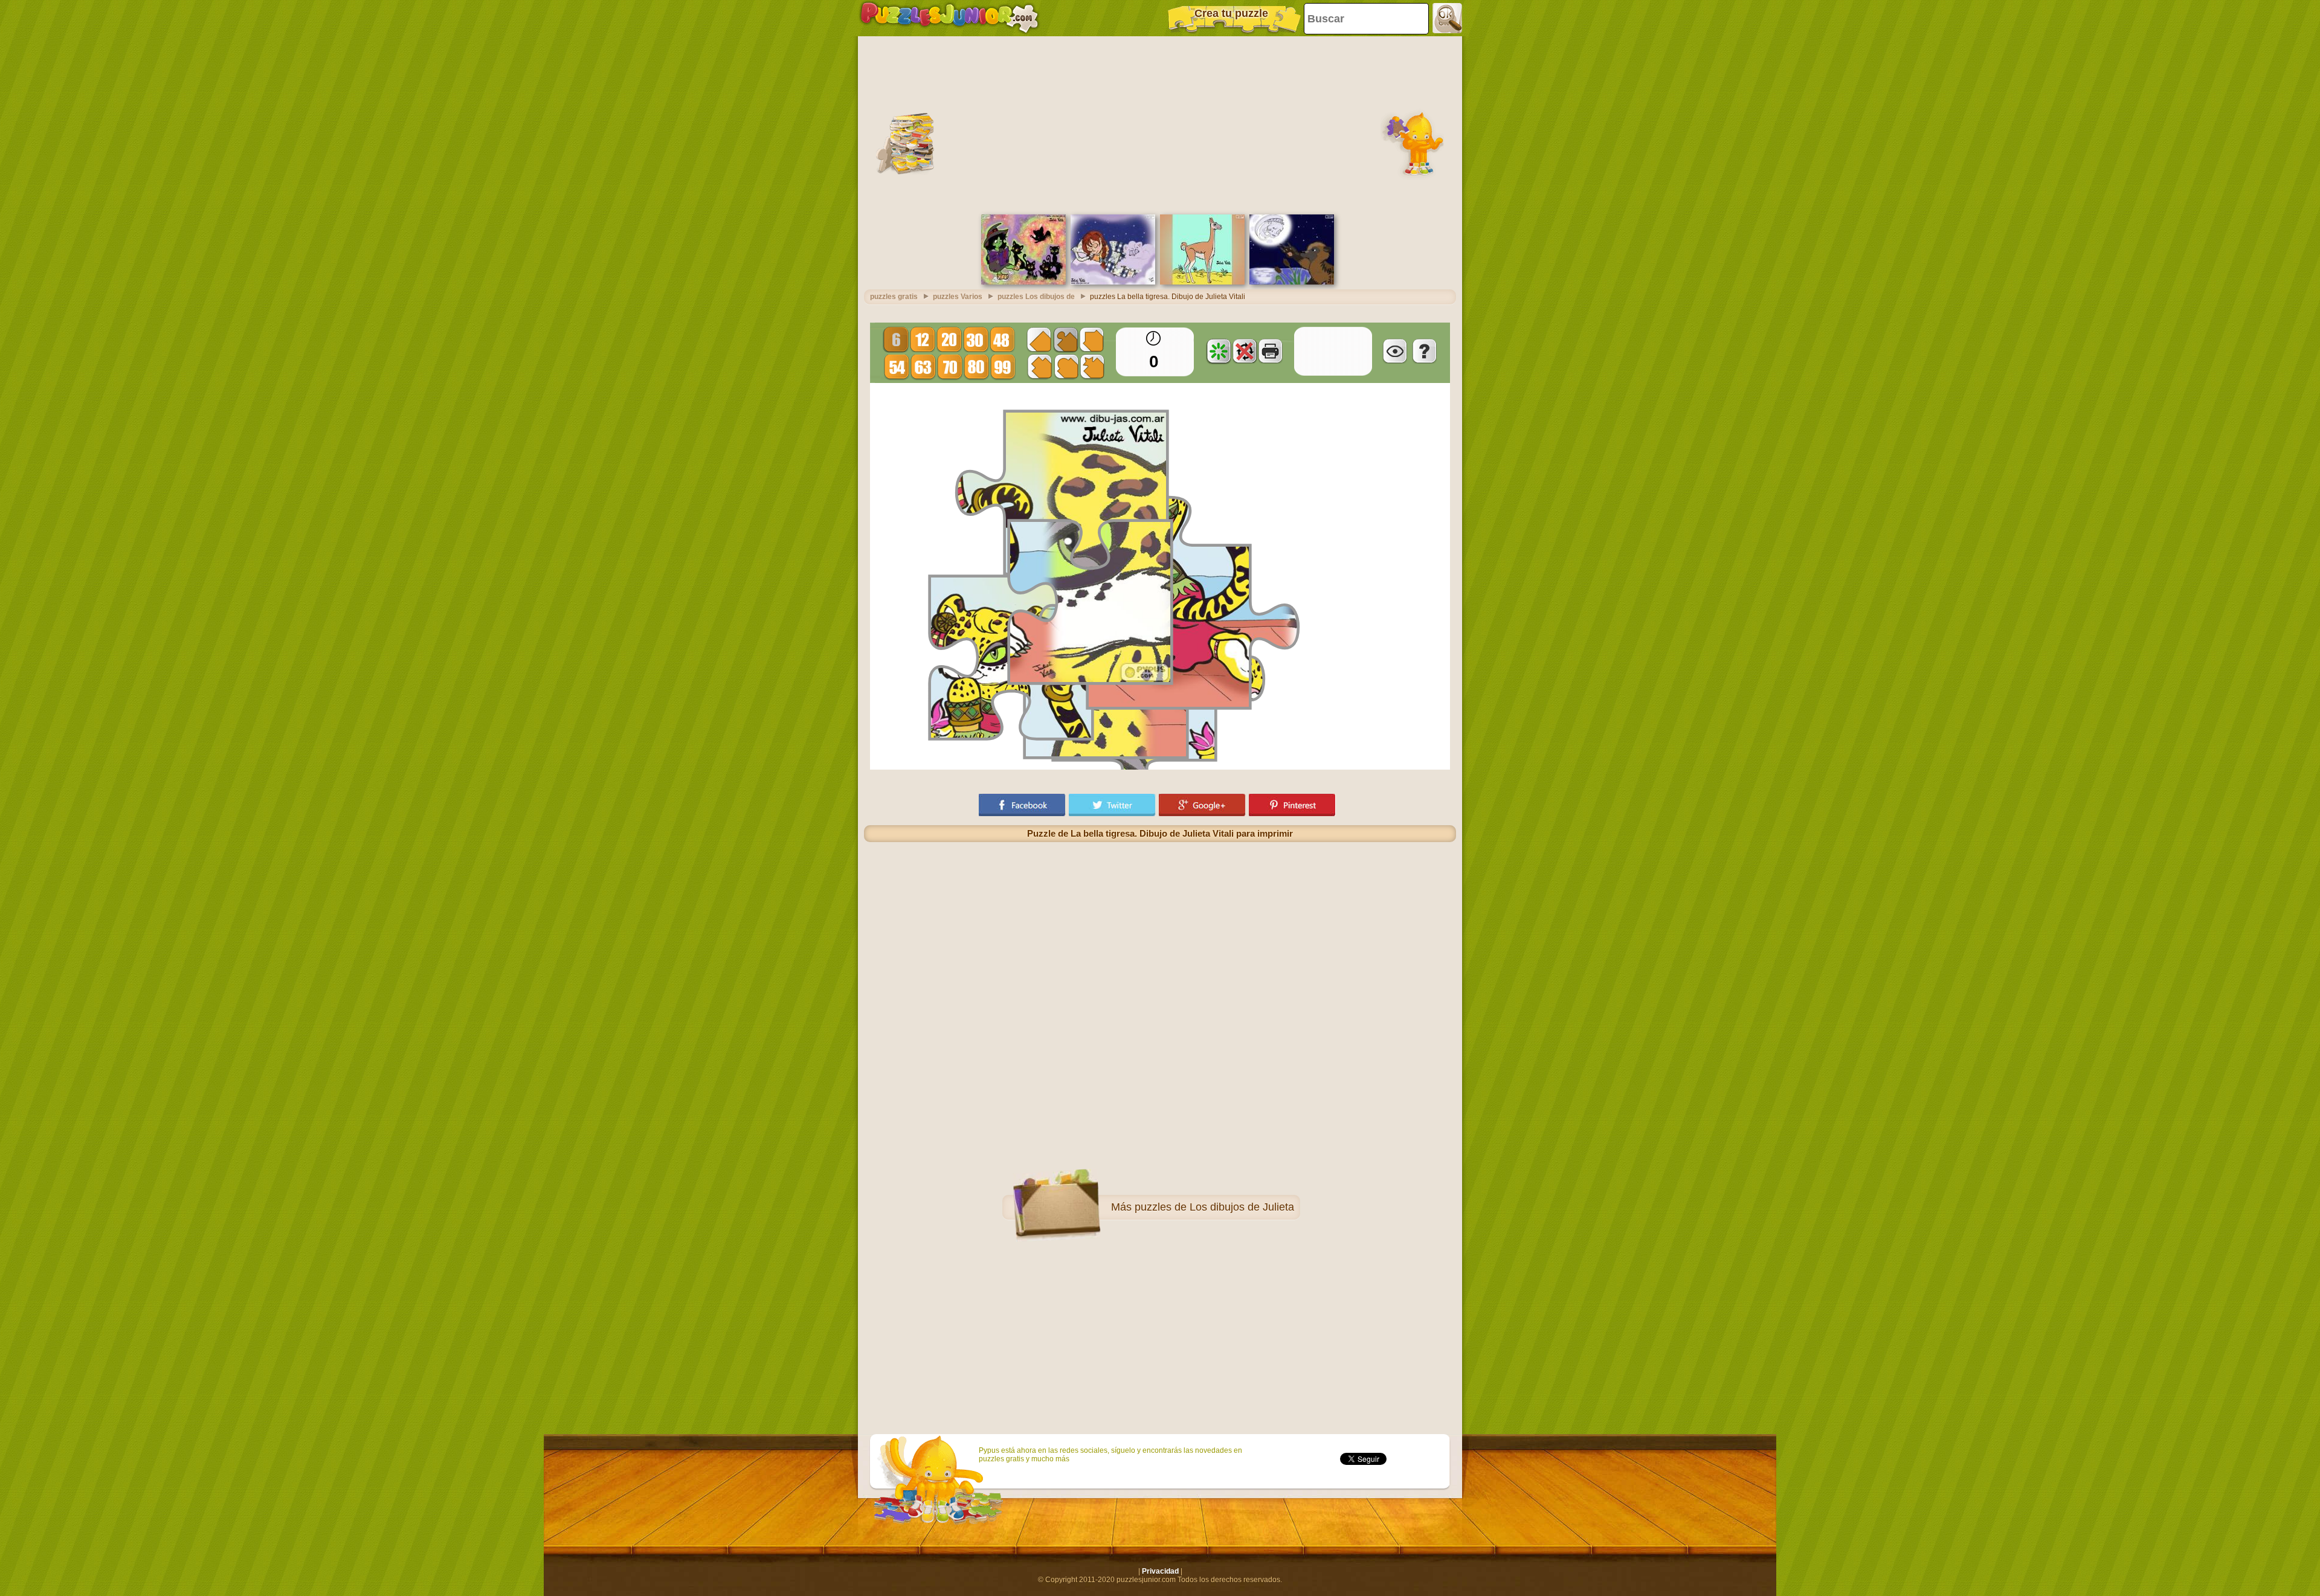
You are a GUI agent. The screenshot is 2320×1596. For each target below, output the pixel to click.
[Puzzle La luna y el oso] (1292, 282)
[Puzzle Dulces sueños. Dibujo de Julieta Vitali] (1113, 282)
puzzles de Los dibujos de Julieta (1214, 1207)
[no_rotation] (1245, 351)
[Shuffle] (1219, 351)
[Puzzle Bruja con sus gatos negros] (1023, 282)
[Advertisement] (1160, 124)
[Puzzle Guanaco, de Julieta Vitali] (1202, 282)
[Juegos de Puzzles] (949, 18)
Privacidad (1160, 1571)
